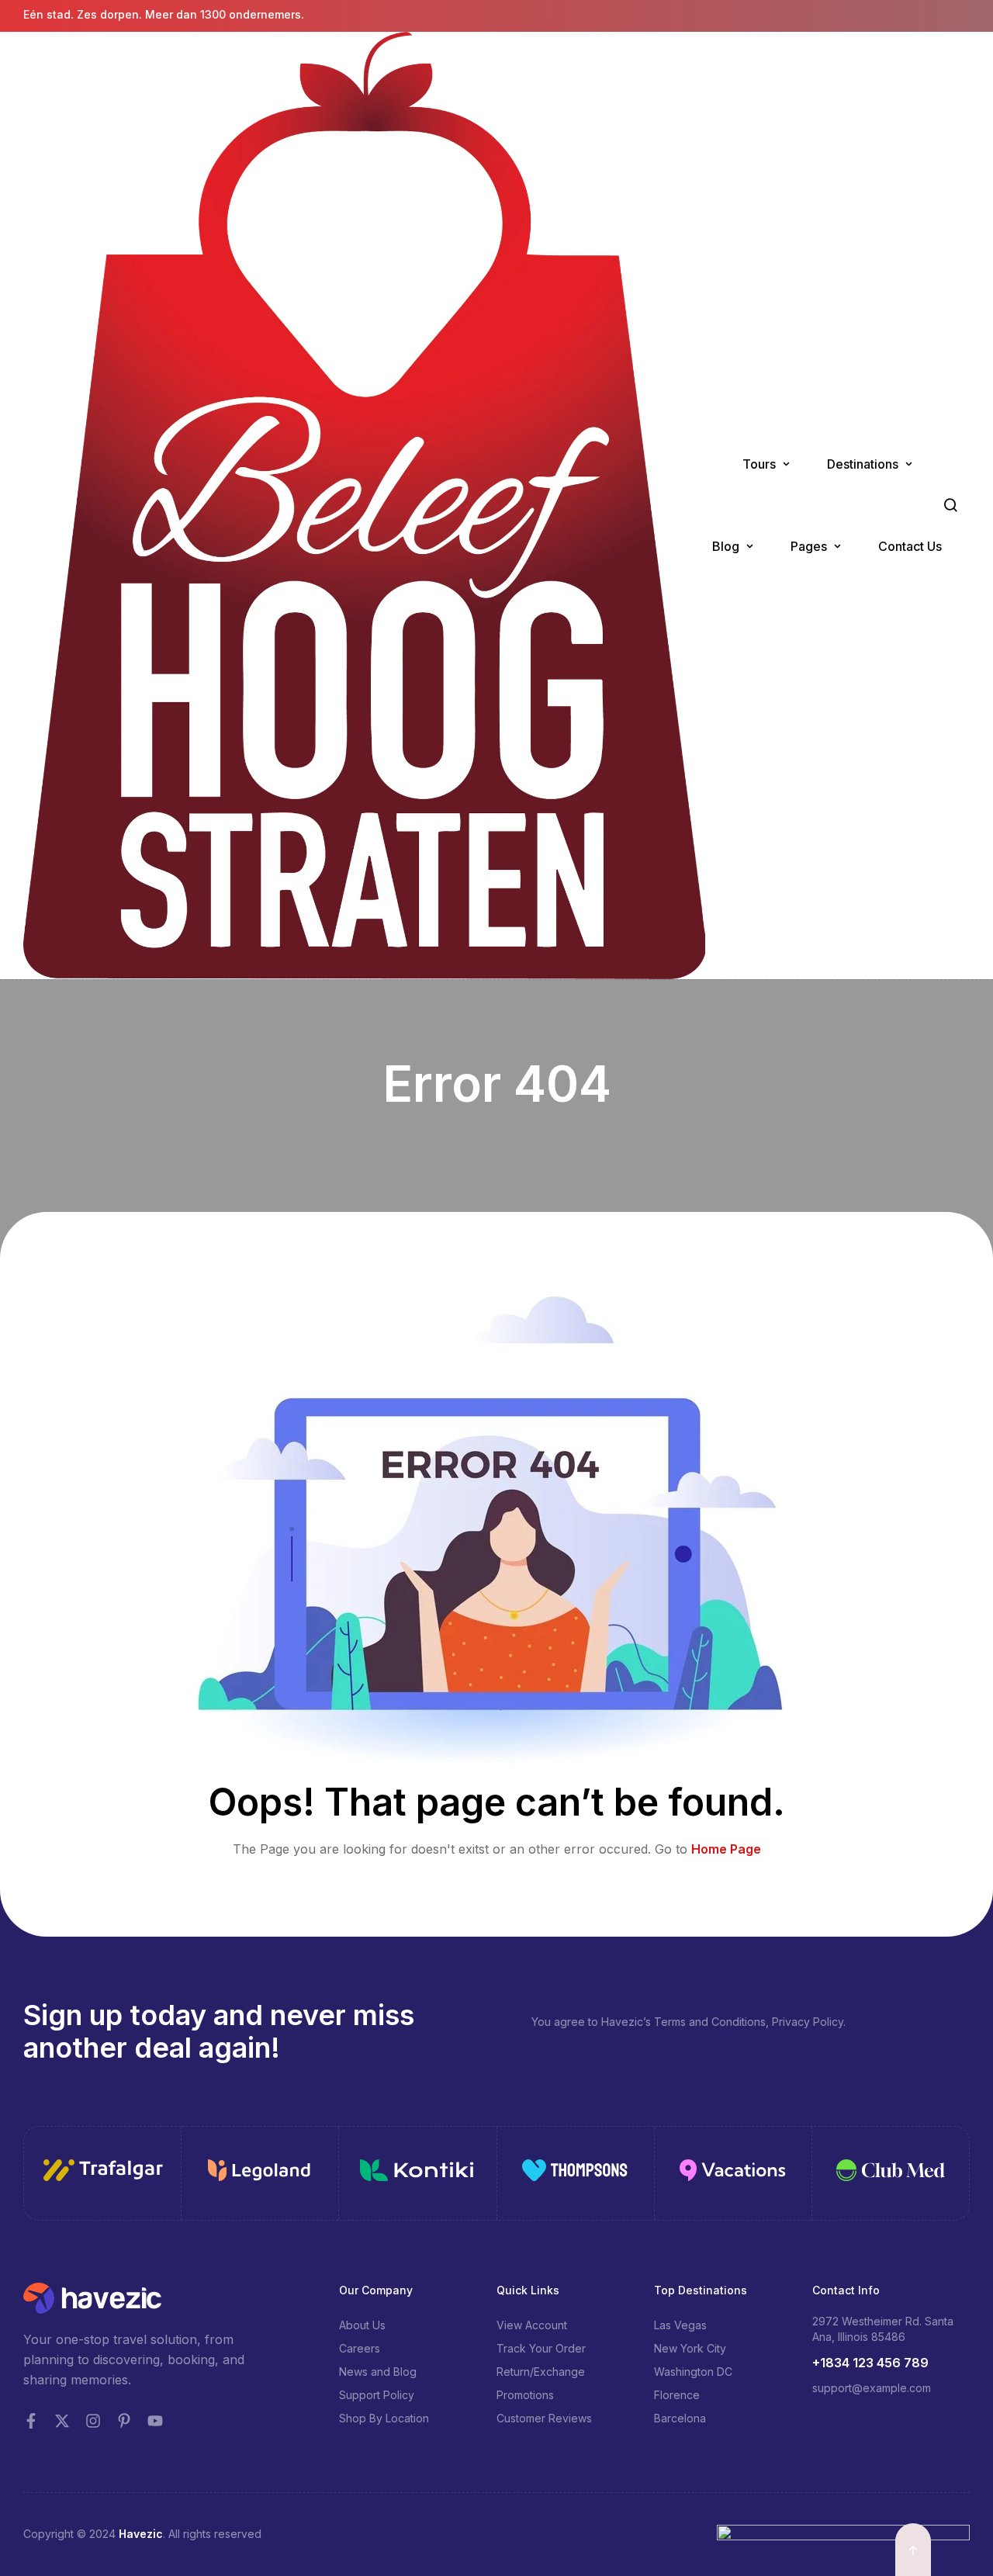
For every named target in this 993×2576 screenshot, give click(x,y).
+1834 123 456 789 (870, 2363)
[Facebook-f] (31, 2421)
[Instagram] (93, 2421)
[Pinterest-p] (124, 2421)
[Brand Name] (103, 2173)
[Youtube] (155, 2421)
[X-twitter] (62, 2421)
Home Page (726, 1849)
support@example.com (872, 2388)
